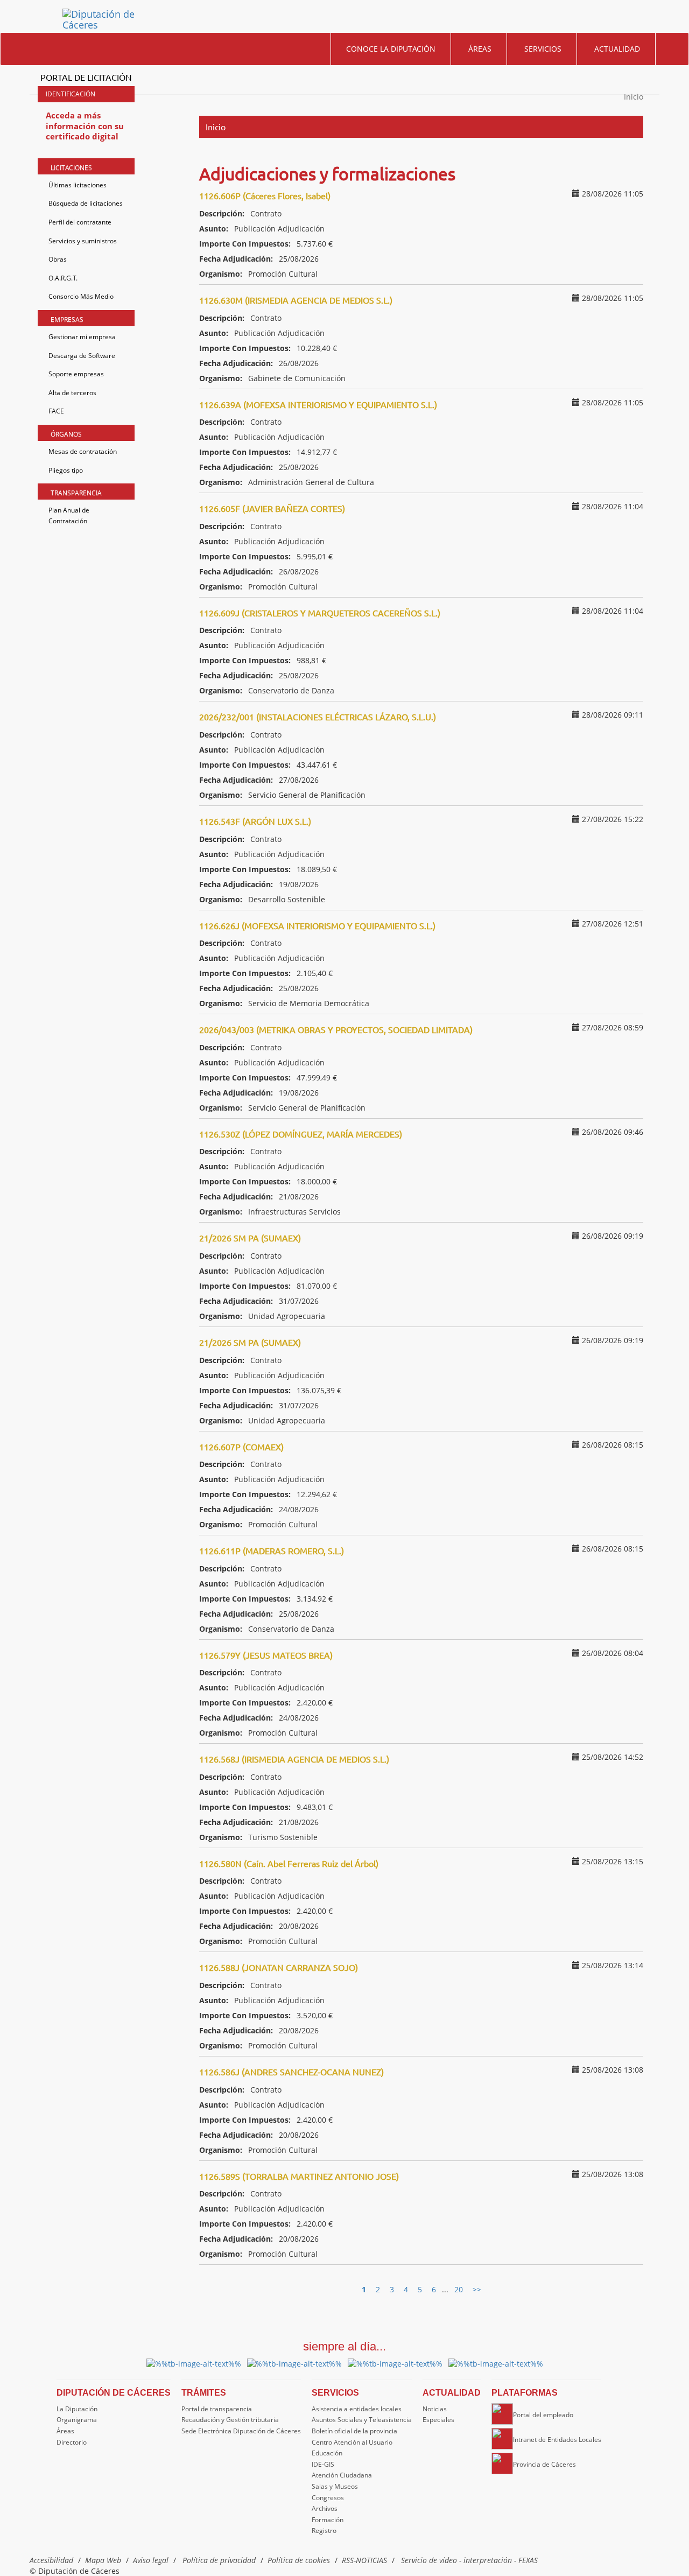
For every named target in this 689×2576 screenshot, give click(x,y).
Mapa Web (103, 2560)
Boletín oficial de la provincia (354, 2431)
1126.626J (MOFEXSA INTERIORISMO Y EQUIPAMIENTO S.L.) (317, 925)
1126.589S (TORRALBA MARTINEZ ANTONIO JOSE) (299, 2176)
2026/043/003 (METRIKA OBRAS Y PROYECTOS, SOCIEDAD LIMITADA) (336, 1029)
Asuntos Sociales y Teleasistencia (362, 2420)
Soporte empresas (76, 374)
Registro (324, 2531)
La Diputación (77, 2409)
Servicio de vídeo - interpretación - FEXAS (469, 2560)
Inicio (634, 97)
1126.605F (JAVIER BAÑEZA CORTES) (272, 508)
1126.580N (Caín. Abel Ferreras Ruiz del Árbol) (289, 1863)
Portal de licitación (86, 77)
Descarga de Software (82, 356)
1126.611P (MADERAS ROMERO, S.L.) (272, 1550)
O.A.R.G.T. (63, 278)
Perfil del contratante (80, 222)
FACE (56, 411)
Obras (58, 259)
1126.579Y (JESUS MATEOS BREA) (266, 1655)
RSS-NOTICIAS (364, 2560)
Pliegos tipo (66, 470)
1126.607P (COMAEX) (241, 1447)
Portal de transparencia (217, 2409)
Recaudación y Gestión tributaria (230, 2420)
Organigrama (77, 2420)
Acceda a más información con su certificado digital (85, 126)
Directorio (72, 2442)
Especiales (438, 2420)
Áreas (480, 49)
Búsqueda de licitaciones (86, 203)
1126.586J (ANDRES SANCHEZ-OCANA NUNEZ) (291, 2072)
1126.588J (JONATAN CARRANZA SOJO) (279, 1967)
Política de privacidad (219, 2560)
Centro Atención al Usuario (352, 2442)
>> (477, 2289)
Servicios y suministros (83, 241)
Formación (328, 2520)
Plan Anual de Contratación (69, 515)
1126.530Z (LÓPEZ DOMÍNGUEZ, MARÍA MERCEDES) (301, 1134)
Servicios (543, 49)
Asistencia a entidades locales (357, 2409)
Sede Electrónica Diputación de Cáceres (241, 2431)
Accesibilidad (51, 2560)
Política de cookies (299, 2560)
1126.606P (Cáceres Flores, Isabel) (265, 195)
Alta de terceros (72, 393)
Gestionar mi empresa (82, 337)
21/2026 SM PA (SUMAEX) (250, 1238)
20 (459, 2289)
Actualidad (617, 49)
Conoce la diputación (391, 49)
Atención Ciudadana (342, 2475)
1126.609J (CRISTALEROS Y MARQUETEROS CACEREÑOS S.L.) (320, 613)
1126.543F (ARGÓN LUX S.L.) (255, 821)
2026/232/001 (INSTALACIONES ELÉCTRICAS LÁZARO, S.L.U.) (318, 717)
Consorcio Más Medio (81, 296)
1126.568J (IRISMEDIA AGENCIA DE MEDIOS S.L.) (294, 1759)
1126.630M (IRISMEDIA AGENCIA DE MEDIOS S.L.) (296, 300)
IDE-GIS (323, 2464)
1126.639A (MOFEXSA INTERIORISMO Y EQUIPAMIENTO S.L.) (318, 404)
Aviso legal (151, 2560)
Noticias (435, 2409)
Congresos (328, 2498)
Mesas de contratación (83, 451)
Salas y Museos (335, 2486)
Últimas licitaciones (78, 185)
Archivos (325, 2508)
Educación (327, 2453)
